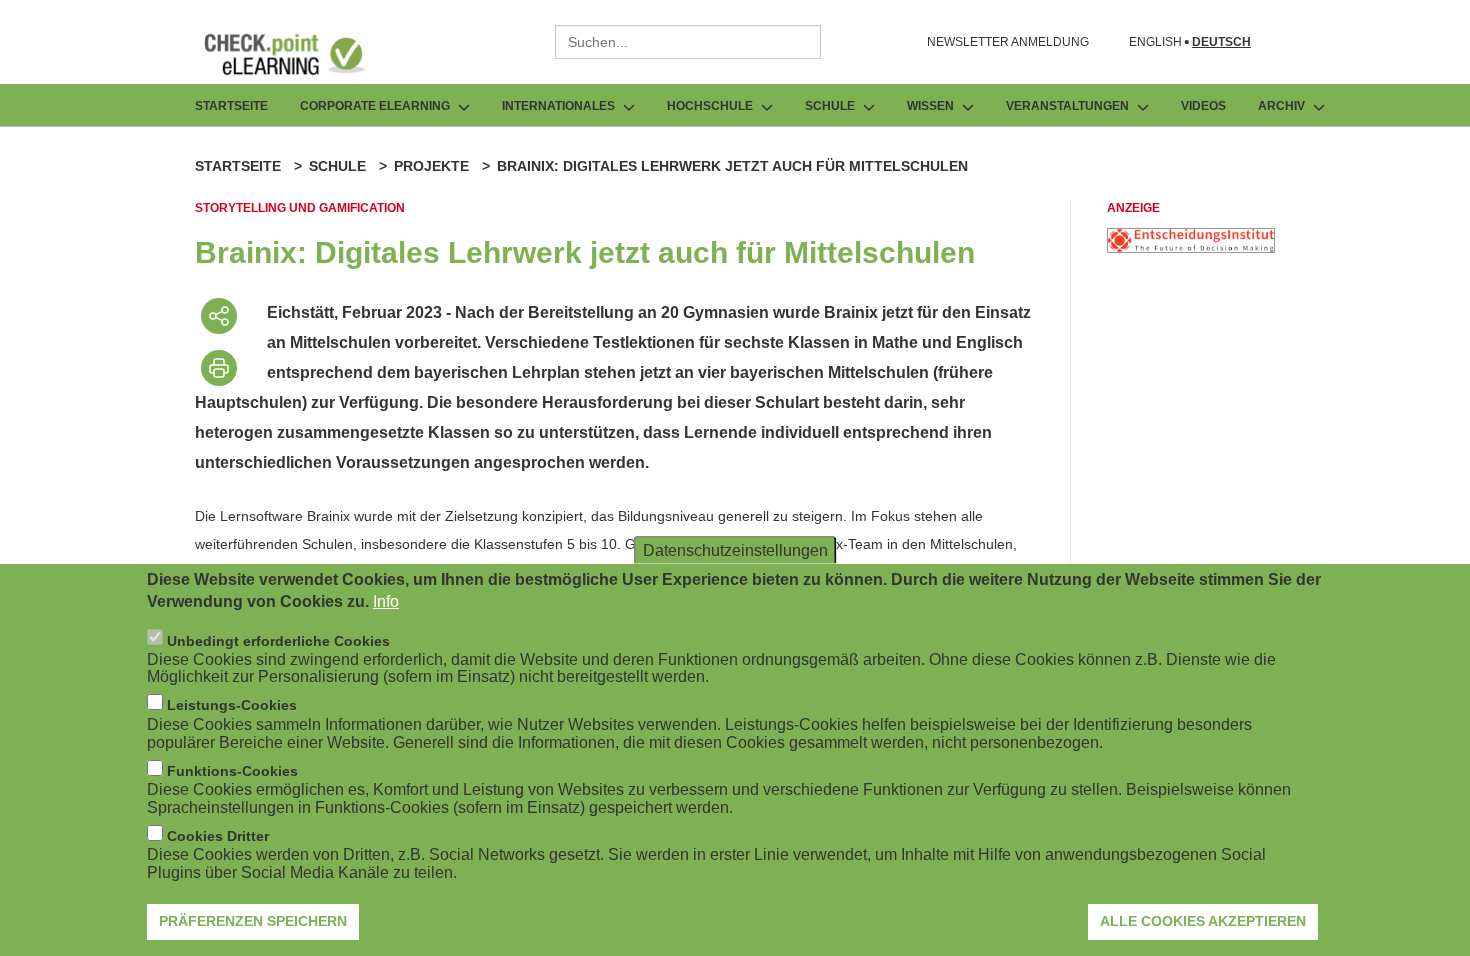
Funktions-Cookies (232, 771)
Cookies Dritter (218, 836)
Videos (1203, 106)
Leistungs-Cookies (232, 705)
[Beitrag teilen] (219, 316)
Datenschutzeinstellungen (735, 549)
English (1155, 42)
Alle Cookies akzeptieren (1203, 921)
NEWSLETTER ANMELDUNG (1008, 42)
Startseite (231, 106)
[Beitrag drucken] (219, 368)
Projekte (431, 166)
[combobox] (688, 42)
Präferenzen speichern (253, 921)
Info (386, 601)
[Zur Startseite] (299, 54)
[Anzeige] (1191, 247)
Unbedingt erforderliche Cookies (278, 640)
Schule (337, 166)
